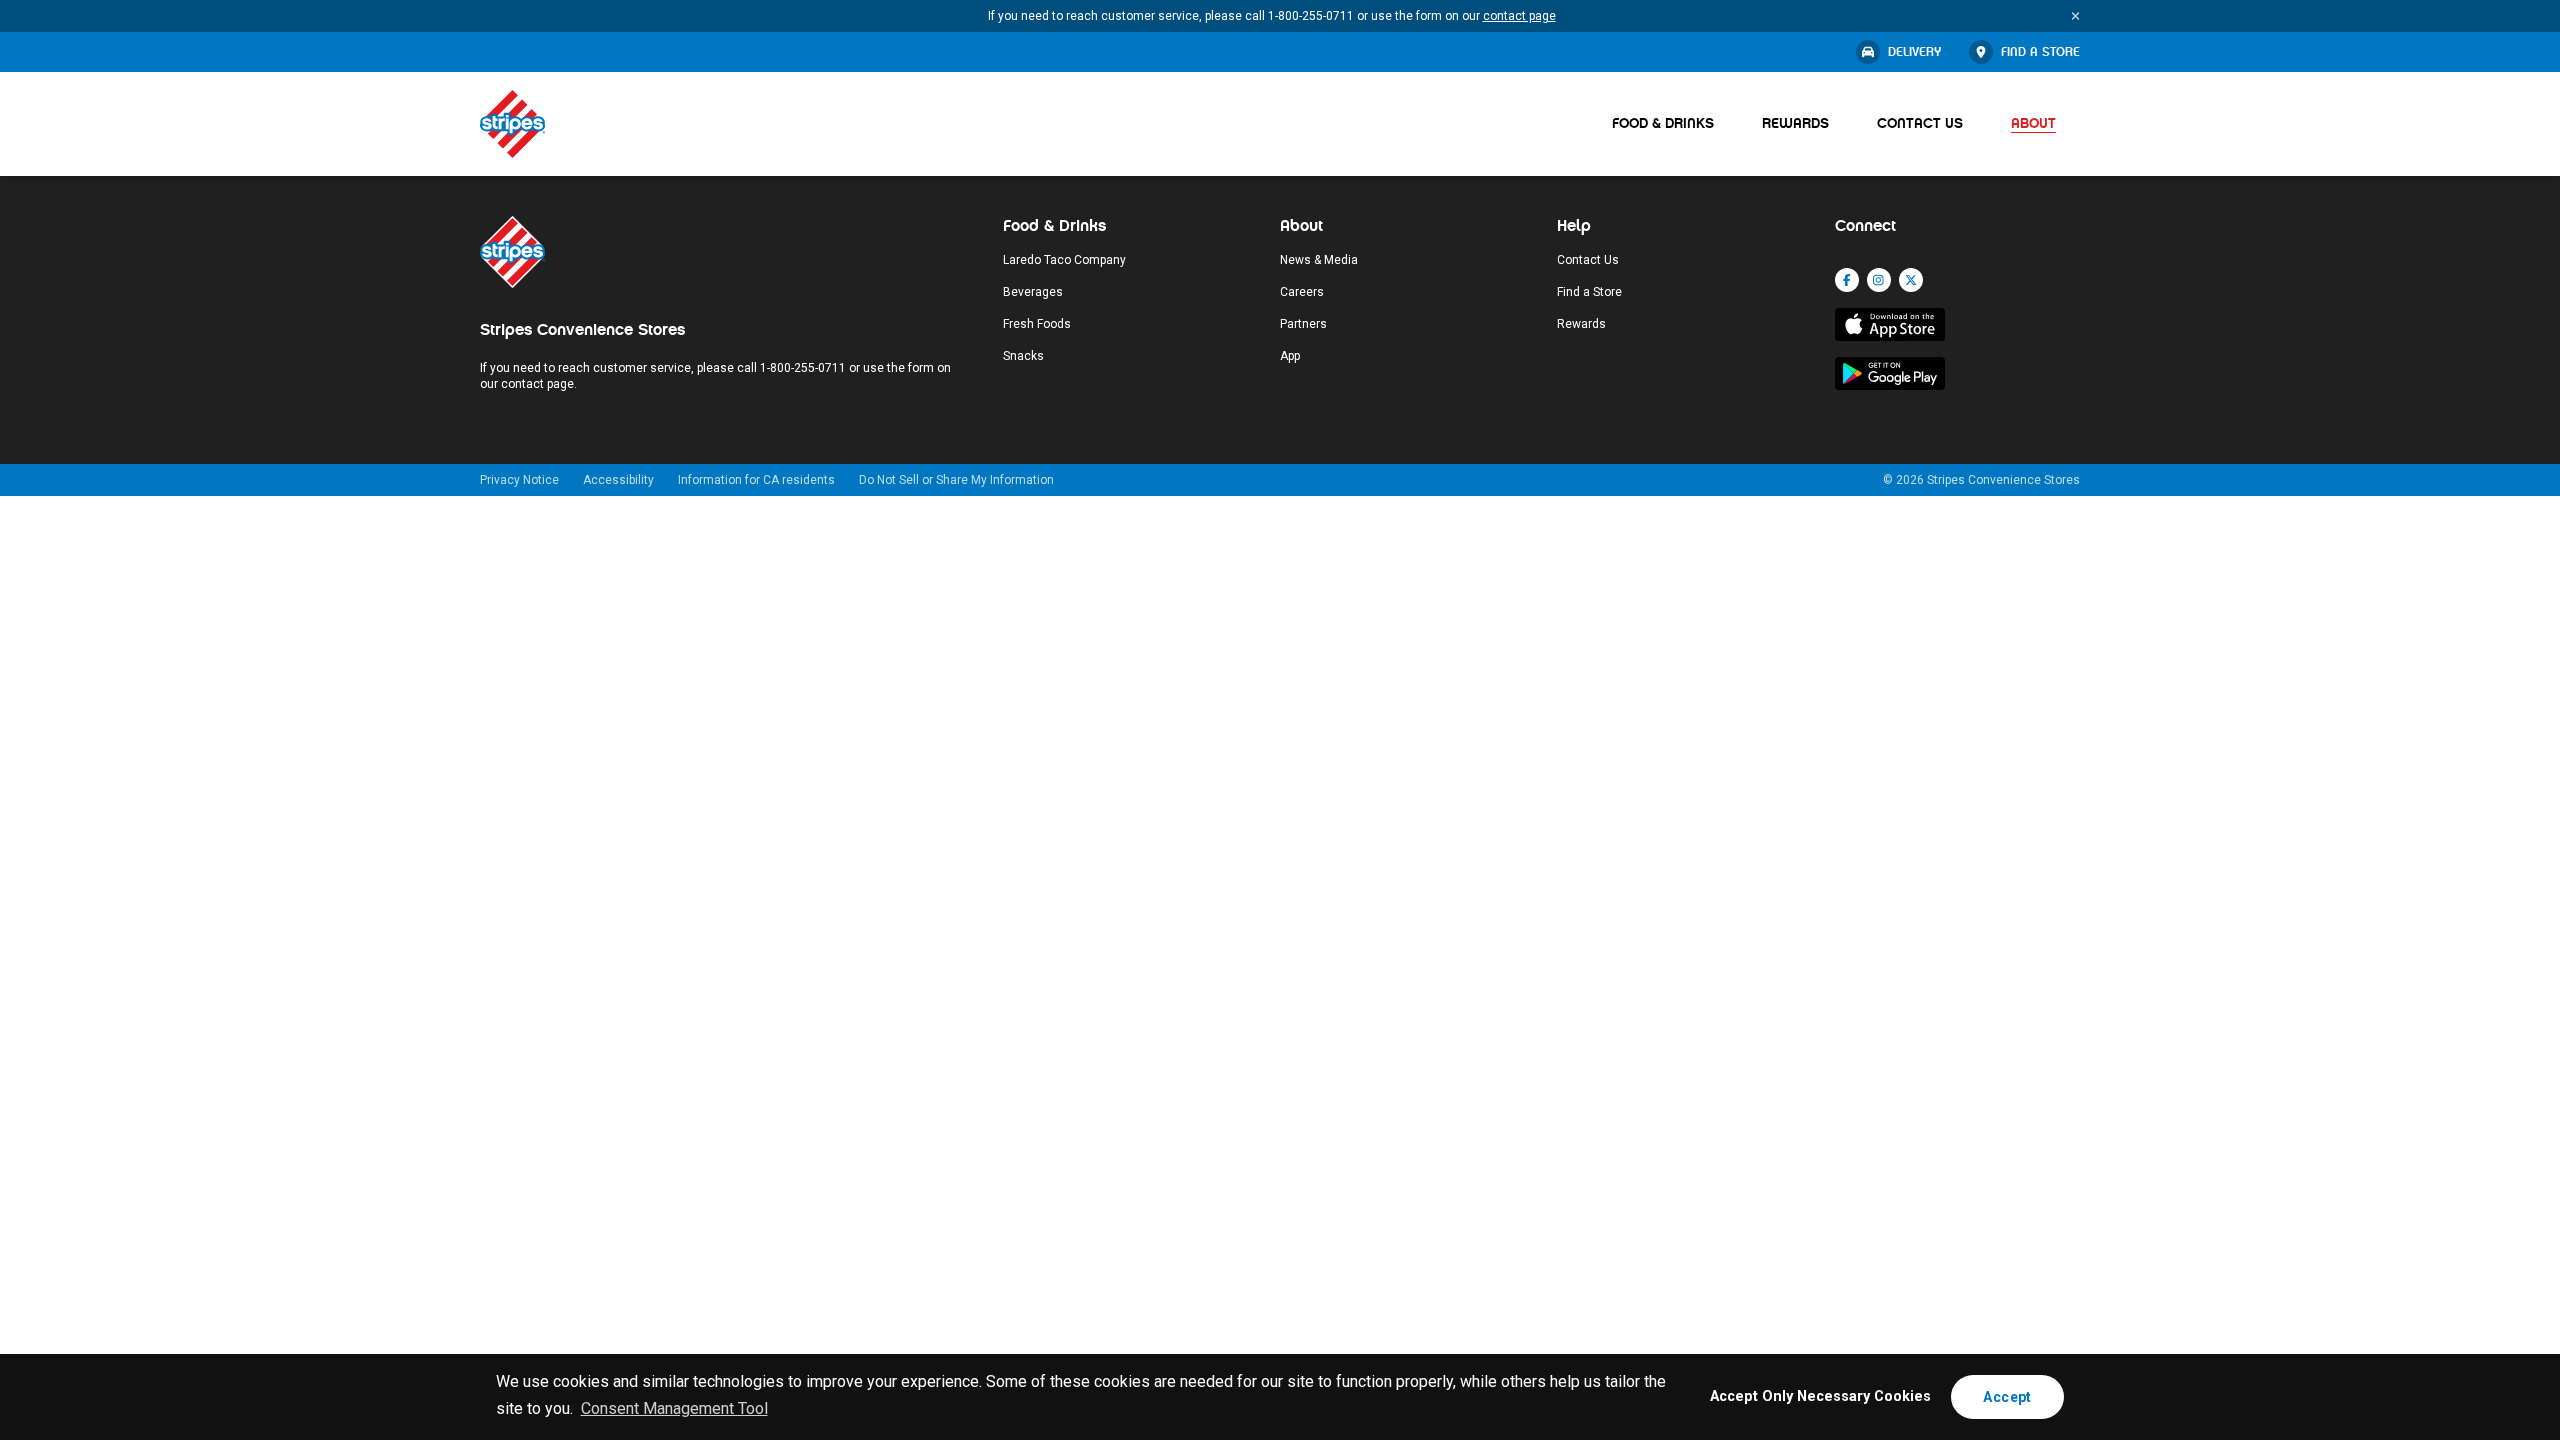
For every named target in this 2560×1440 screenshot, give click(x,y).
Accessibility (618, 480)
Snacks (1023, 356)
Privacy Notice (519, 480)
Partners (1303, 324)
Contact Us (1920, 123)
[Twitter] (1911, 280)
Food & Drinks (1663, 123)
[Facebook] (1847, 280)
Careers (1302, 292)
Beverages (1033, 292)
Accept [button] (2007, 1397)
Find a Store (2040, 52)
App (1290, 356)
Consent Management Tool (674, 1408)
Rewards (1795, 123)
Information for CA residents (756, 480)
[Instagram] (1879, 280)
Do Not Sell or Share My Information (956, 480)
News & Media (1319, 260)
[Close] (2075, 16)
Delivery (1914, 52)
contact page (1519, 16)
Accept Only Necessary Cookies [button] (1820, 1396)
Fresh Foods (1037, 324)
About (2033, 123)
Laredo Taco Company (1064, 260)
